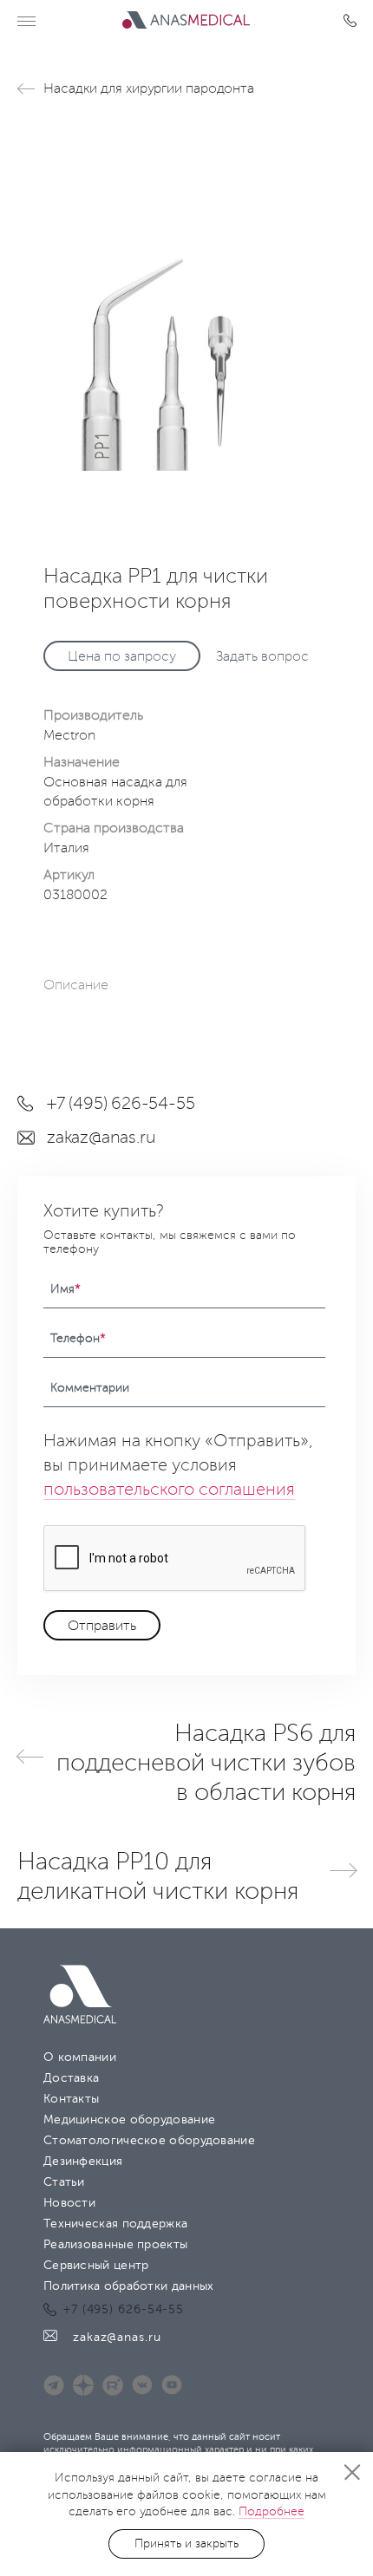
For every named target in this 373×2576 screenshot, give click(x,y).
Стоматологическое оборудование (149, 2140)
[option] (186, 297)
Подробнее (272, 2511)
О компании (80, 2057)
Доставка (71, 2078)
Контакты (71, 2099)
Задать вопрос (262, 656)
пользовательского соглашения (169, 1490)
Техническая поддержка (115, 2224)
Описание (76, 985)
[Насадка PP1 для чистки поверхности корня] (186, 297)
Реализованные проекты (115, 2244)
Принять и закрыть (186, 2543)
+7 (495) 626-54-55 (353, 21)
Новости (69, 2203)
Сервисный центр (96, 2265)
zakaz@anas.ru (101, 1138)
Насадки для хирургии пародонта (149, 88)
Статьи (64, 2182)
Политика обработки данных (129, 2286)
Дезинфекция (83, 2161)
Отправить (102, 1626)
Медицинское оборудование (129, 2119)
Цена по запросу (122, 656)
